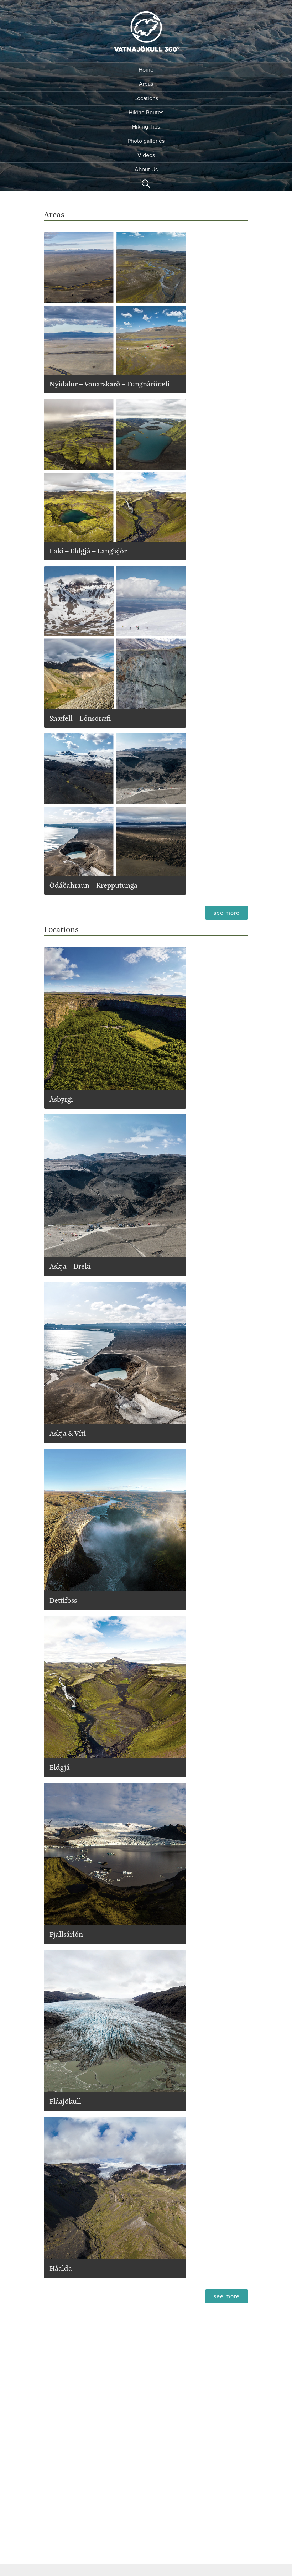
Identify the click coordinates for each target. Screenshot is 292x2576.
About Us (146, 170)
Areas (146, 84)
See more (231, 913)
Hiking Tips (146, 127)
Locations (146, 98)
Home (146, 70)
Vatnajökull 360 (146, 33)
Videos (146, 155)
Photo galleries (146, 141)
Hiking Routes (146, 113)
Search (146, 184)
